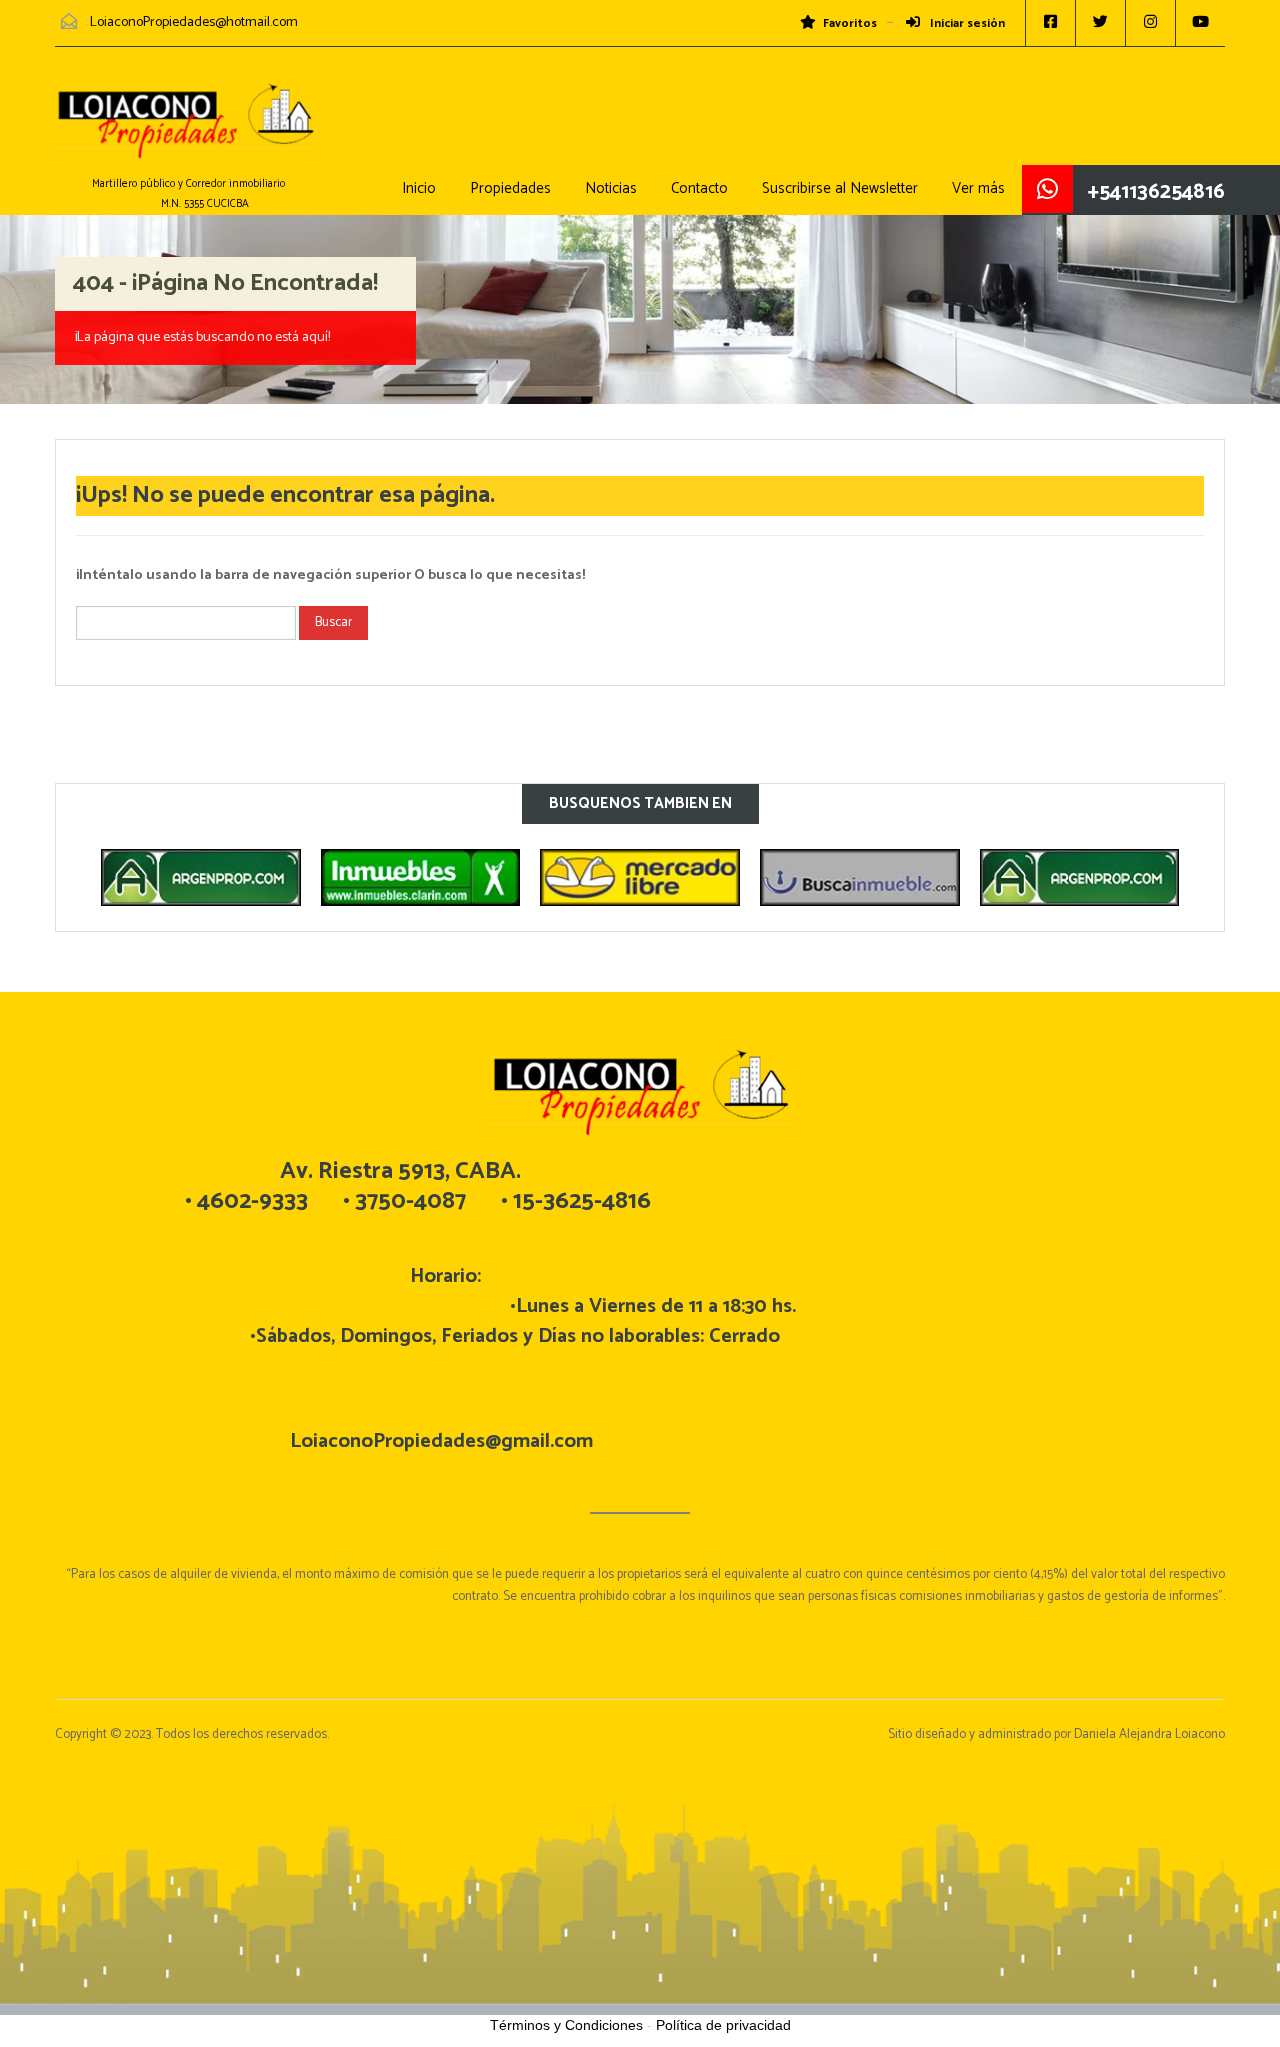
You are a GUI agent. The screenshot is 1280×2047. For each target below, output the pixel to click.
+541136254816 (1156, 192)
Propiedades (510, 188)
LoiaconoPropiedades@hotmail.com (194, 22)
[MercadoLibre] (640, 878)
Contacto (699, 188)
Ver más (978, 188)
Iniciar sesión (966, 24)
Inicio (419, 188)
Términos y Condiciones (566, 2025)
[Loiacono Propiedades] (185, 130)
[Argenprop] (201, 878)
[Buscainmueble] (860, 878)
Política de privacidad (723, 2025)
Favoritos (850, 24)
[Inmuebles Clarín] (421, 878)
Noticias (611, 188)
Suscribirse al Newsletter (840, 188)
